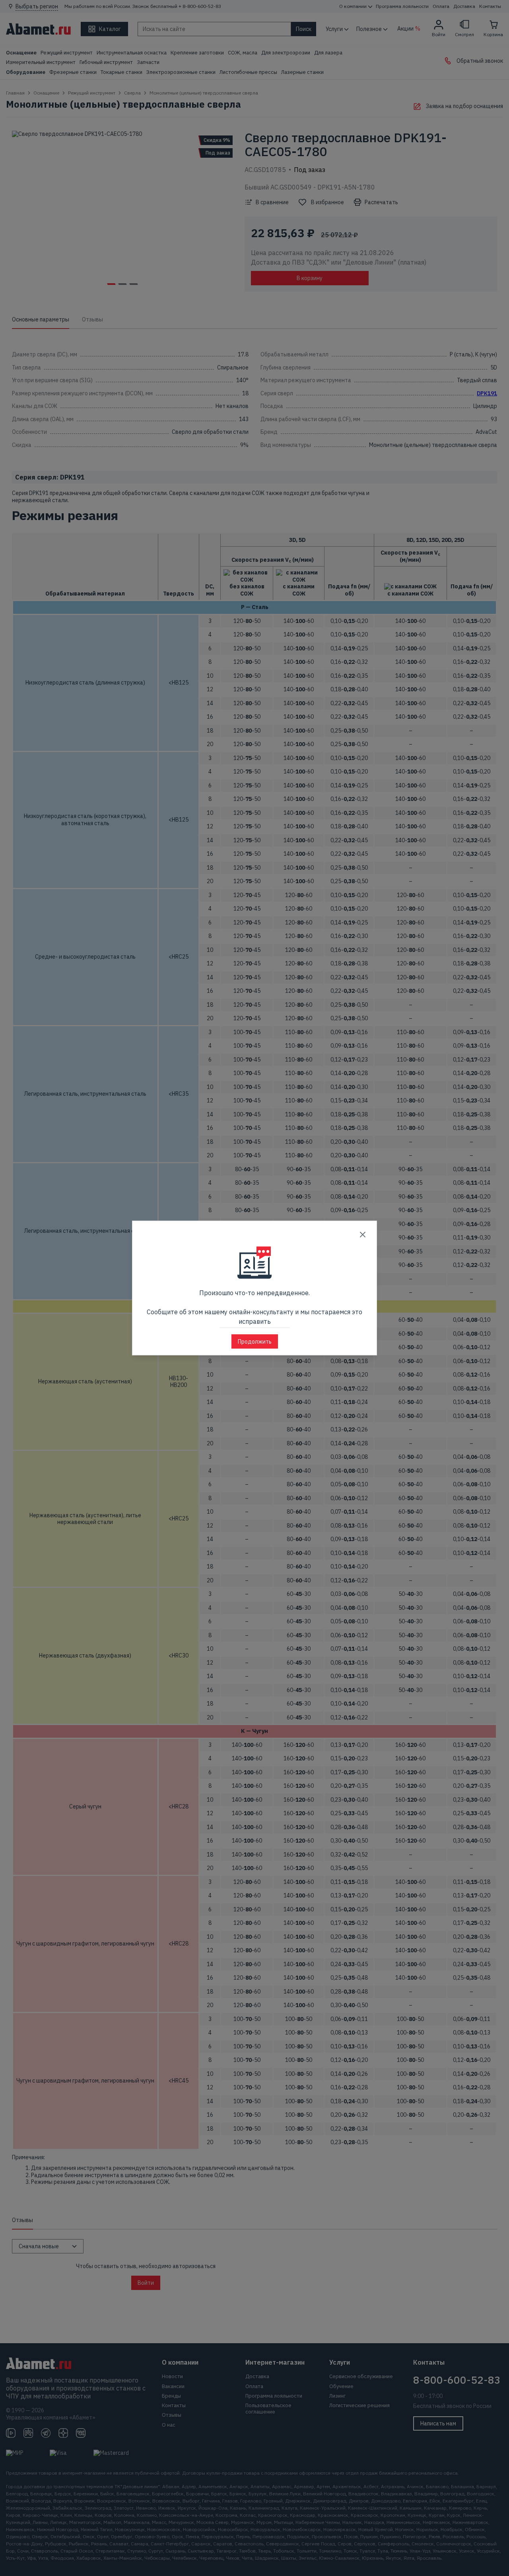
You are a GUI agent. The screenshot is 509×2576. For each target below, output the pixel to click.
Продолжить (255, 1342)
